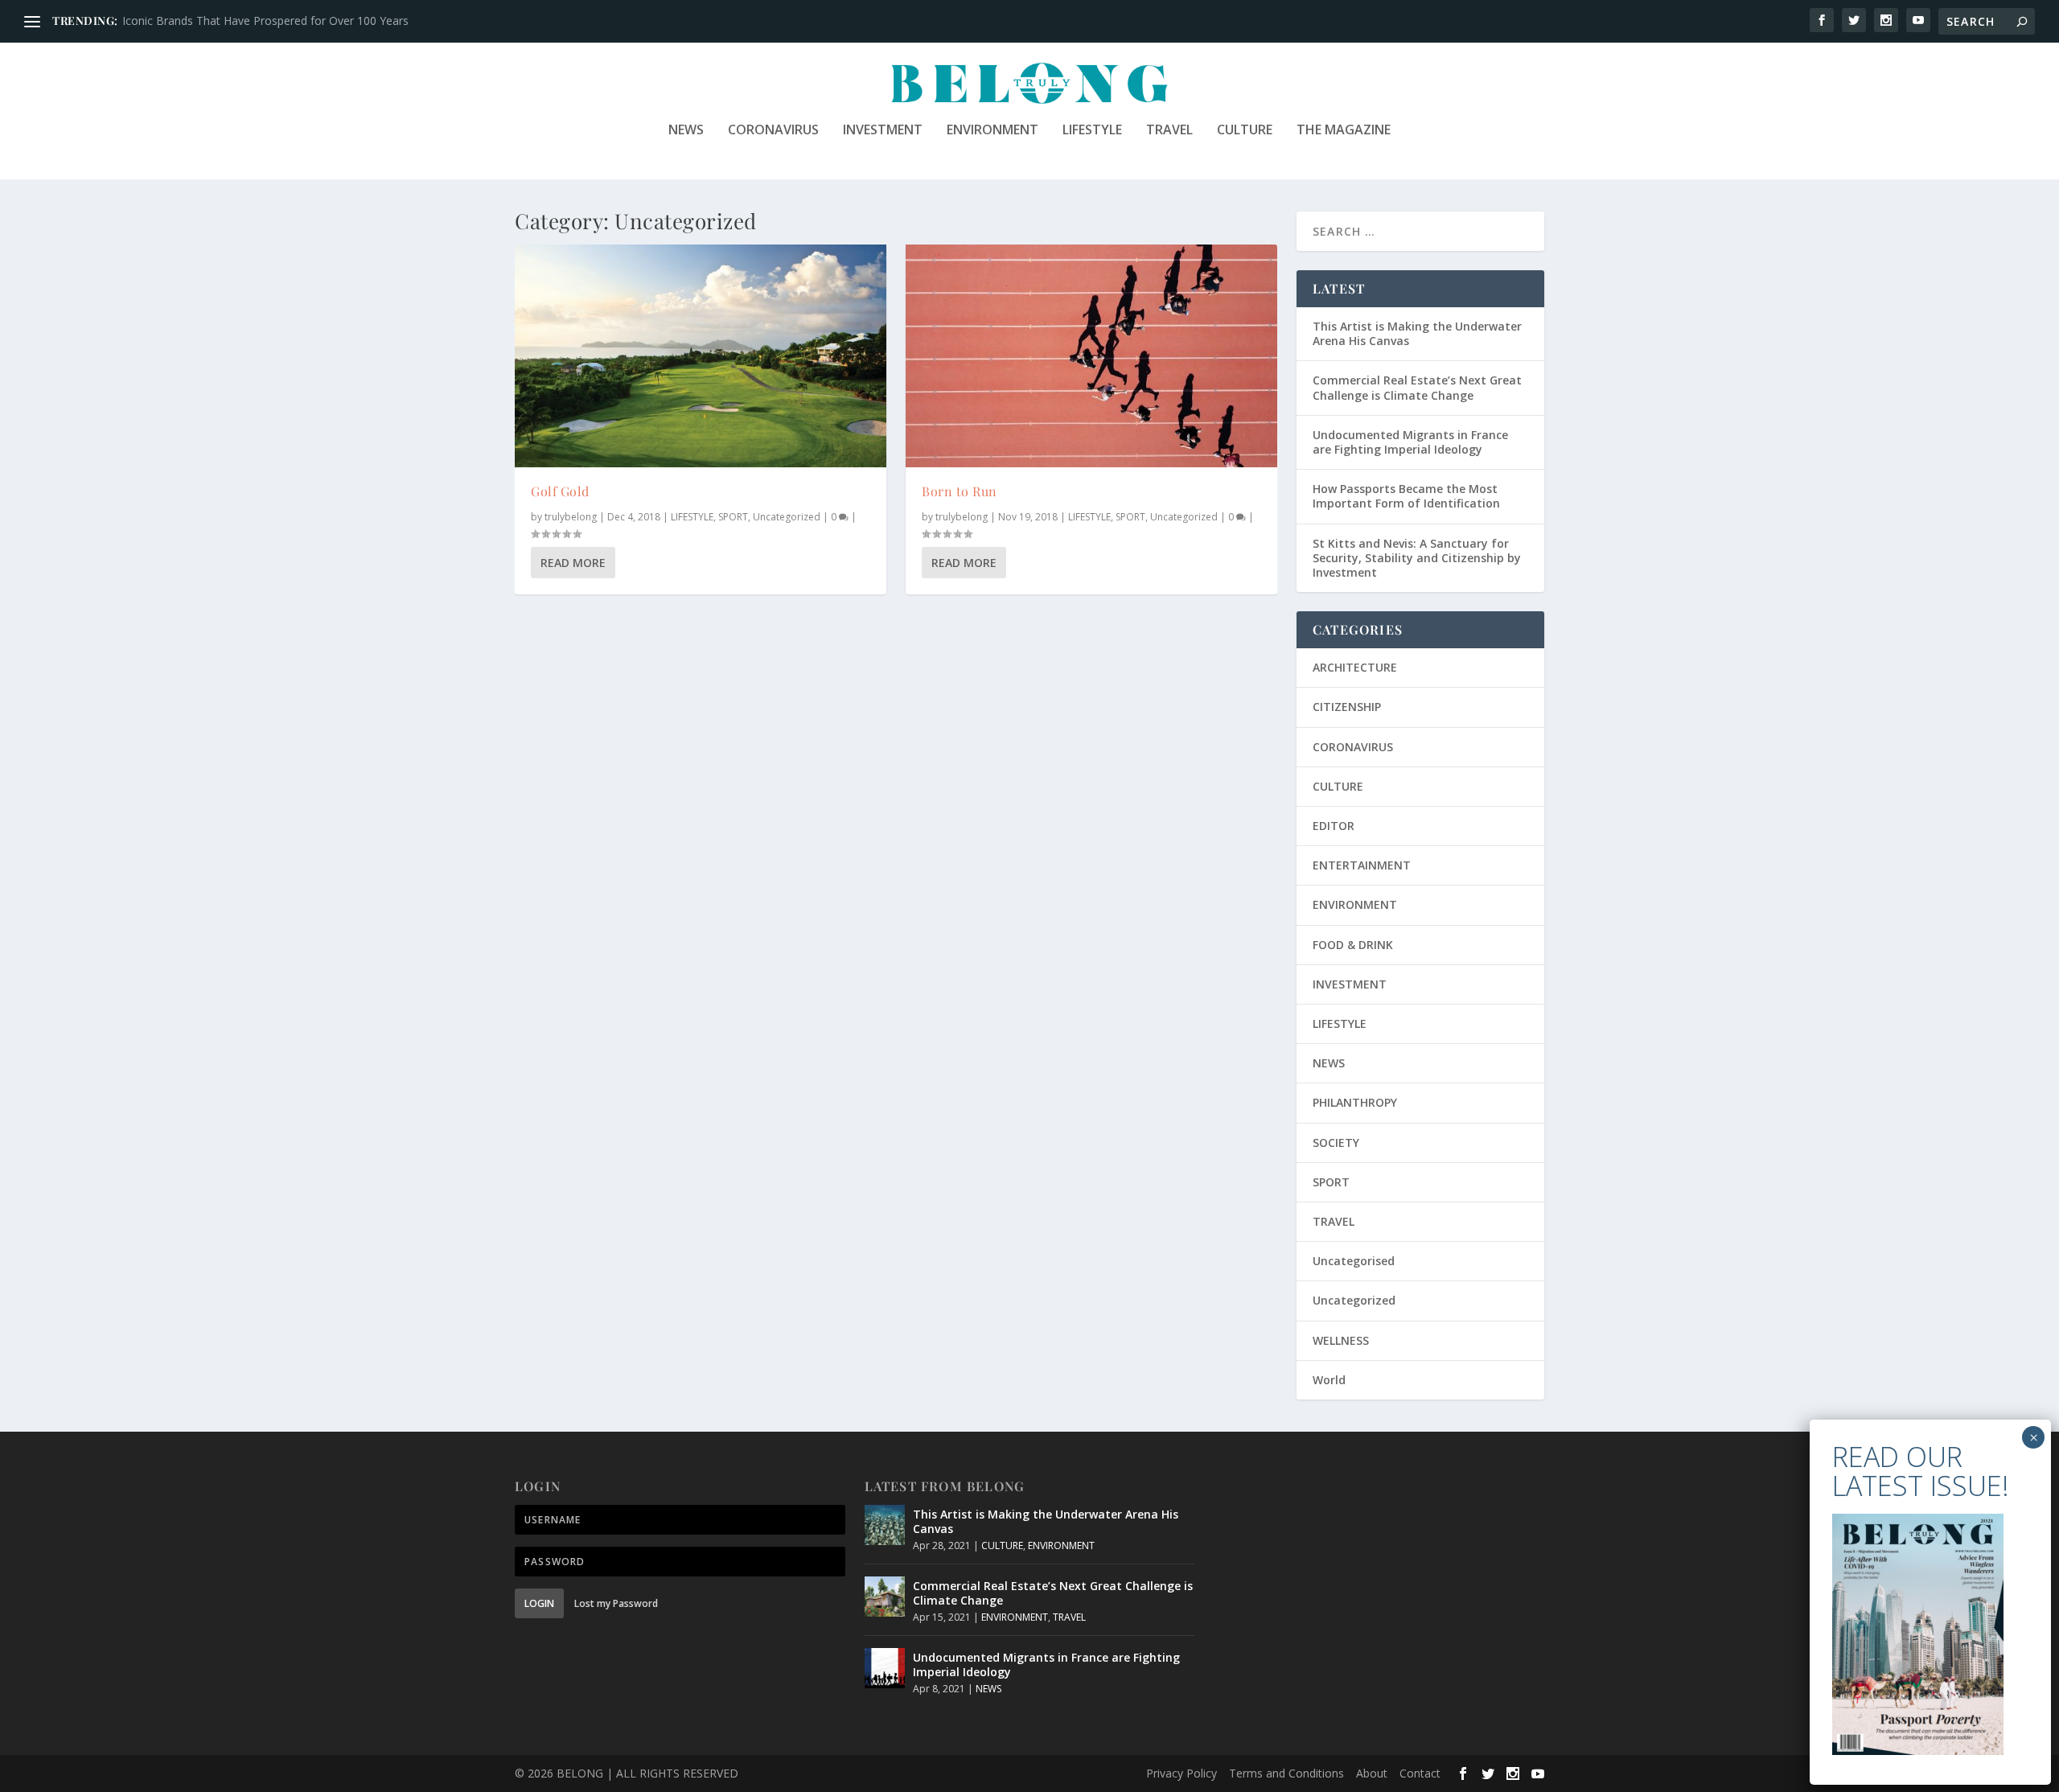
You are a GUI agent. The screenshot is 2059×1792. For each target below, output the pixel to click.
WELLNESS (1341, 1340)
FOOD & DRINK (1353, 945)
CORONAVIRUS (773, 131)
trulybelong (571, 517)
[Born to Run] (1091, 356)
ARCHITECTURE (1355, 667)
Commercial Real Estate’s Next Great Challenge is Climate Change (1417, 387)
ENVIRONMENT (993, 131)
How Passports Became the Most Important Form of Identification (1406, 496)
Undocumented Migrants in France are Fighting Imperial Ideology (1410, 442)
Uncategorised (1354, 1261)
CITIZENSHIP (1347, 707)
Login (539, 1603)
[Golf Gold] (701, 356)
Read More (573, 563)
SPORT (733, 517)
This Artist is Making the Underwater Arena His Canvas (1417, 333)
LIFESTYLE (1092, 131)
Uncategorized (787, 517)
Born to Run (960, 491)
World (1329, 1380)
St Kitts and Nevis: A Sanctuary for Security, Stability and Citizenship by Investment (1417, 558)
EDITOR (1334, 826)
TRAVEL (1169, 131)
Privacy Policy (1182, 1773)
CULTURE (1245, 131)
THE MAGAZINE (1344, 131)
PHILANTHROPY (1355, 1102)
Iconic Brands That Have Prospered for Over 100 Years (265, 21)
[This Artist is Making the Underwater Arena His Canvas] (885, 1525)
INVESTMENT (883, 131)
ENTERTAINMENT (1362, 865)
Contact (1420, 1773)
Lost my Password (616, 1603)
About (1372, 1773)
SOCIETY (1336, 1143)
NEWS (686, 131)
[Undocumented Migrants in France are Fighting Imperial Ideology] (885, 1668)
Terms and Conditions (1286, 1773)
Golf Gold (560, 491)
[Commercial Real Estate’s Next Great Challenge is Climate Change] (885, 1597)
